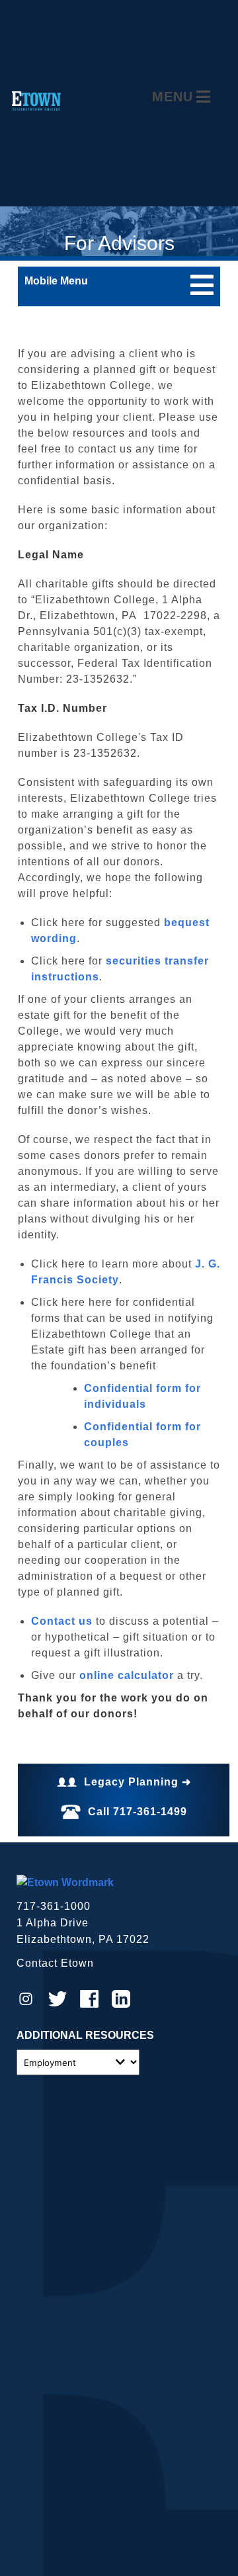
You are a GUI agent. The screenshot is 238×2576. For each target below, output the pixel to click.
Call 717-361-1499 (138, 1812)
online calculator (127, 1675)
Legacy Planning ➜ (138, 1782)
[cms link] (65, 1882)
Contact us (62, 1621)
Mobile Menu (56, 281)
